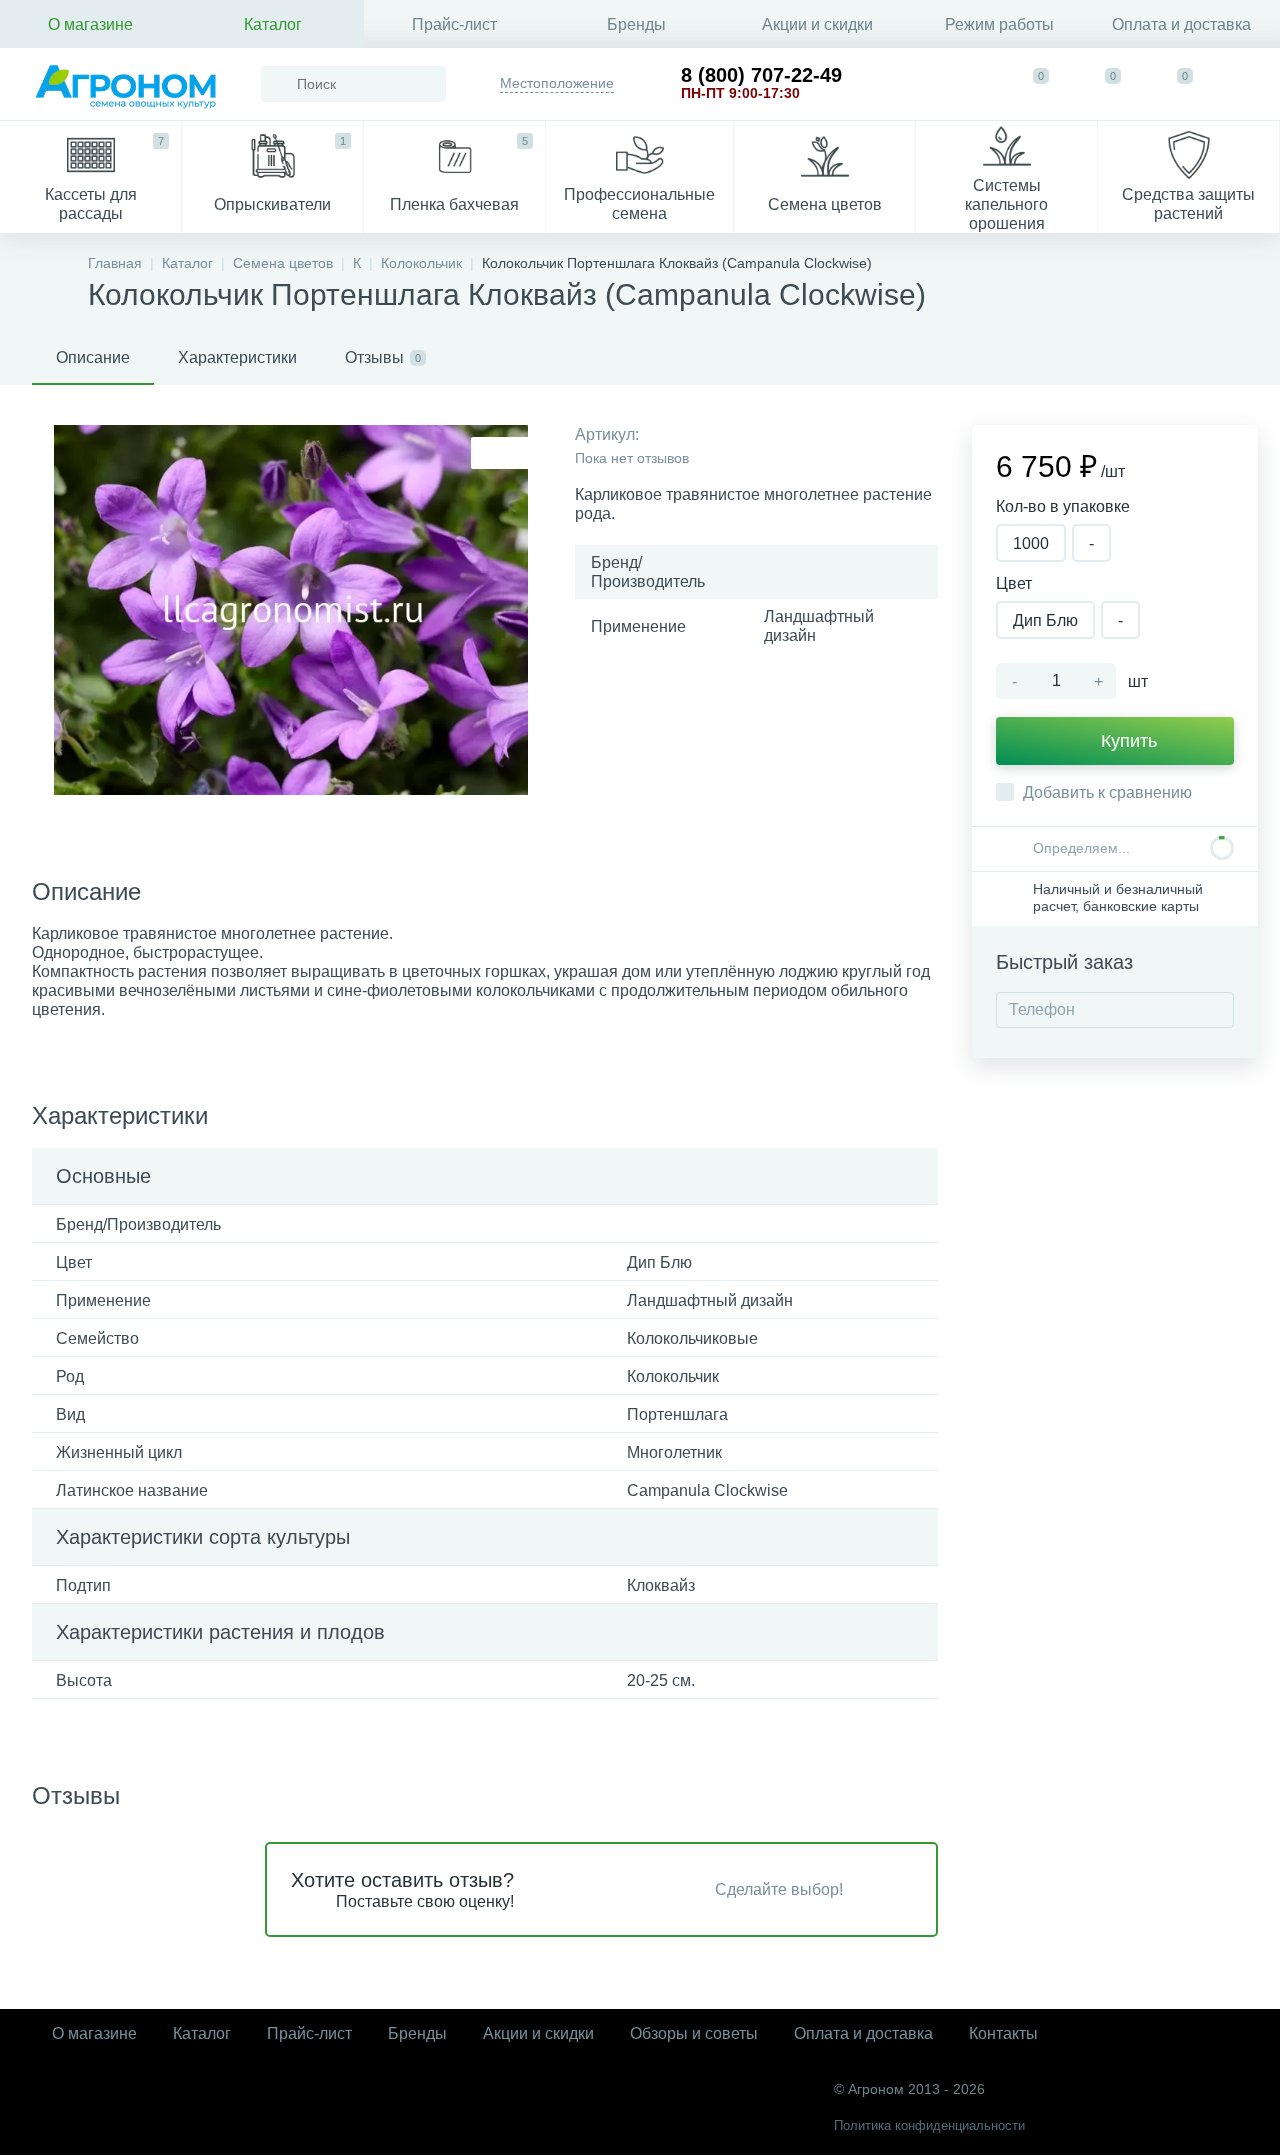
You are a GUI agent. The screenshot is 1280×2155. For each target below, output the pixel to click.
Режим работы (999, 24)
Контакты (1003, 2033)
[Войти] (1246, 84)
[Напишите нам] (968, 84)
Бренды (636, 24)
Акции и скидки (817, 24)
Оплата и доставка (1181, 24)
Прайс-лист (454, 24)
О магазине (90, 24)
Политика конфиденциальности (929, 2125)
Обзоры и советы (694, 2033)
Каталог (273, 24)
